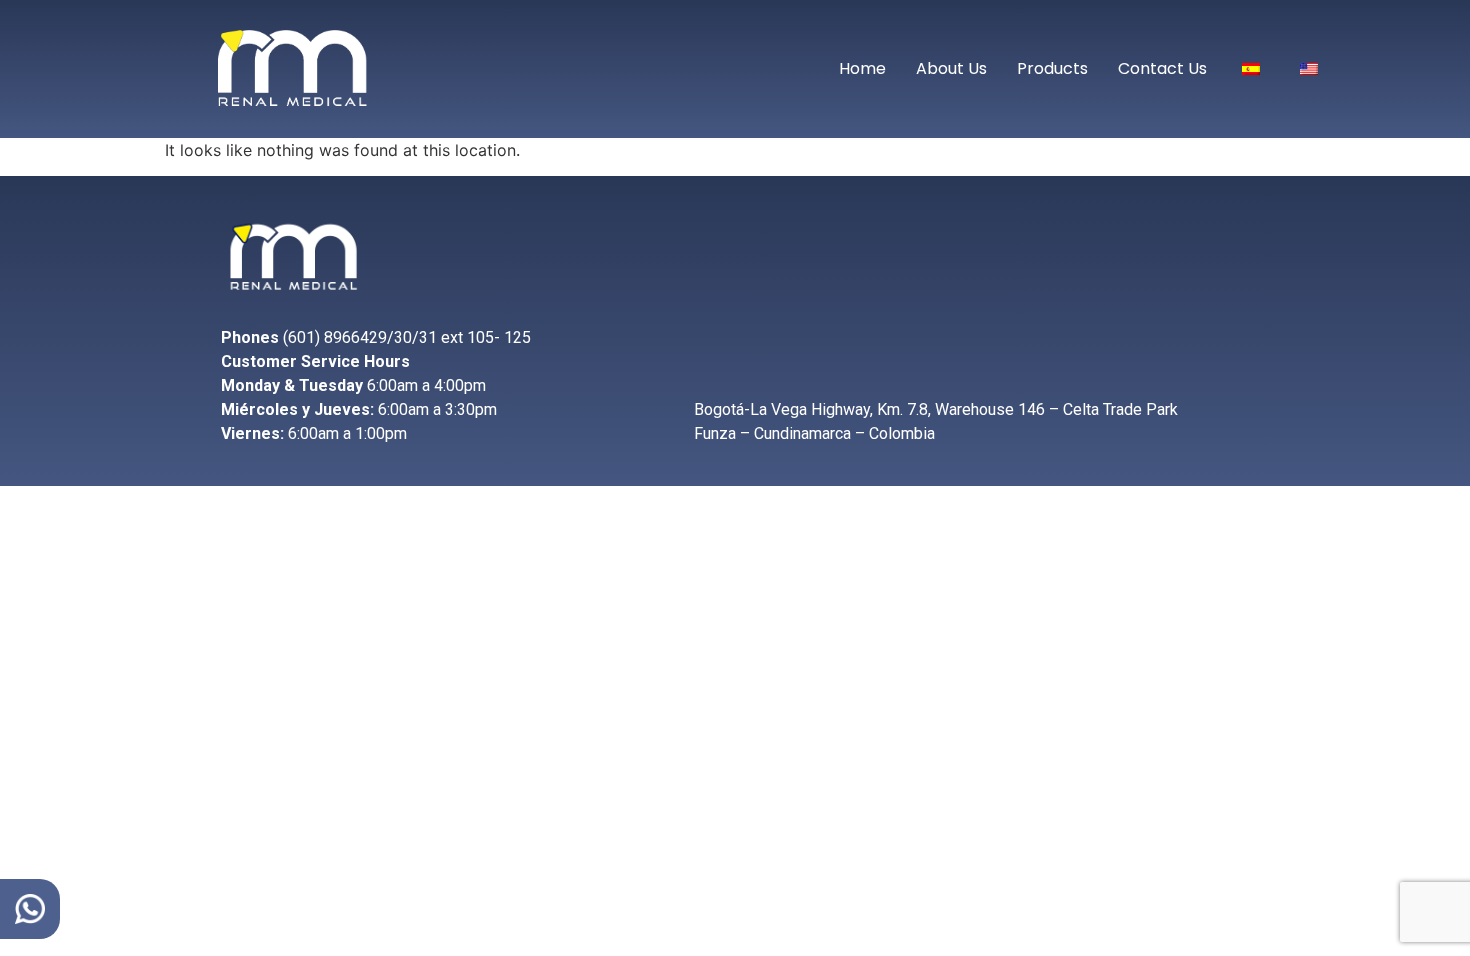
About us (951, 68)
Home (862, 68)
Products (1052, 68)
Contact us (1162, 68)
